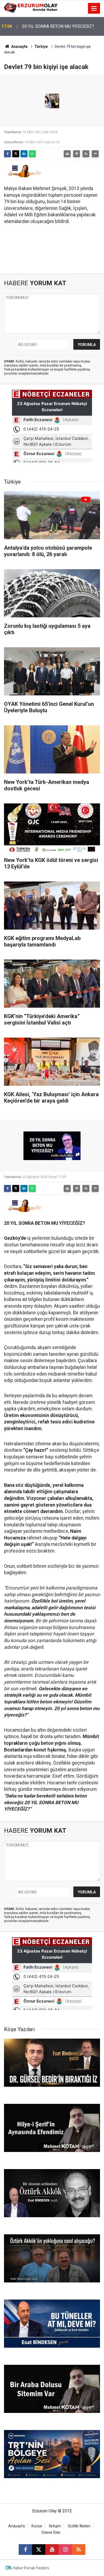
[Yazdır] (67, 154)
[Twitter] (16, 154)
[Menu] (94, 9)
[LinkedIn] (24, 154)
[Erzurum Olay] (31, 8)
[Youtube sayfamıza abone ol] (52, 2550)
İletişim (55, 2526)
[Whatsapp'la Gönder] (32, 154)
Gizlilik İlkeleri (79, 2526)
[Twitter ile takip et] (39, 2550)
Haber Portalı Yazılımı (31, 2568)
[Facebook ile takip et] (25, 2550)
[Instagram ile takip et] (65, 2550)
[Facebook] (7, 154)
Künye (37, 2526)
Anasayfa (19, 47)
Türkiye (41, 47)
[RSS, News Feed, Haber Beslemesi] (79, 2550)
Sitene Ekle (51, 2533)
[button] (77, 154)
